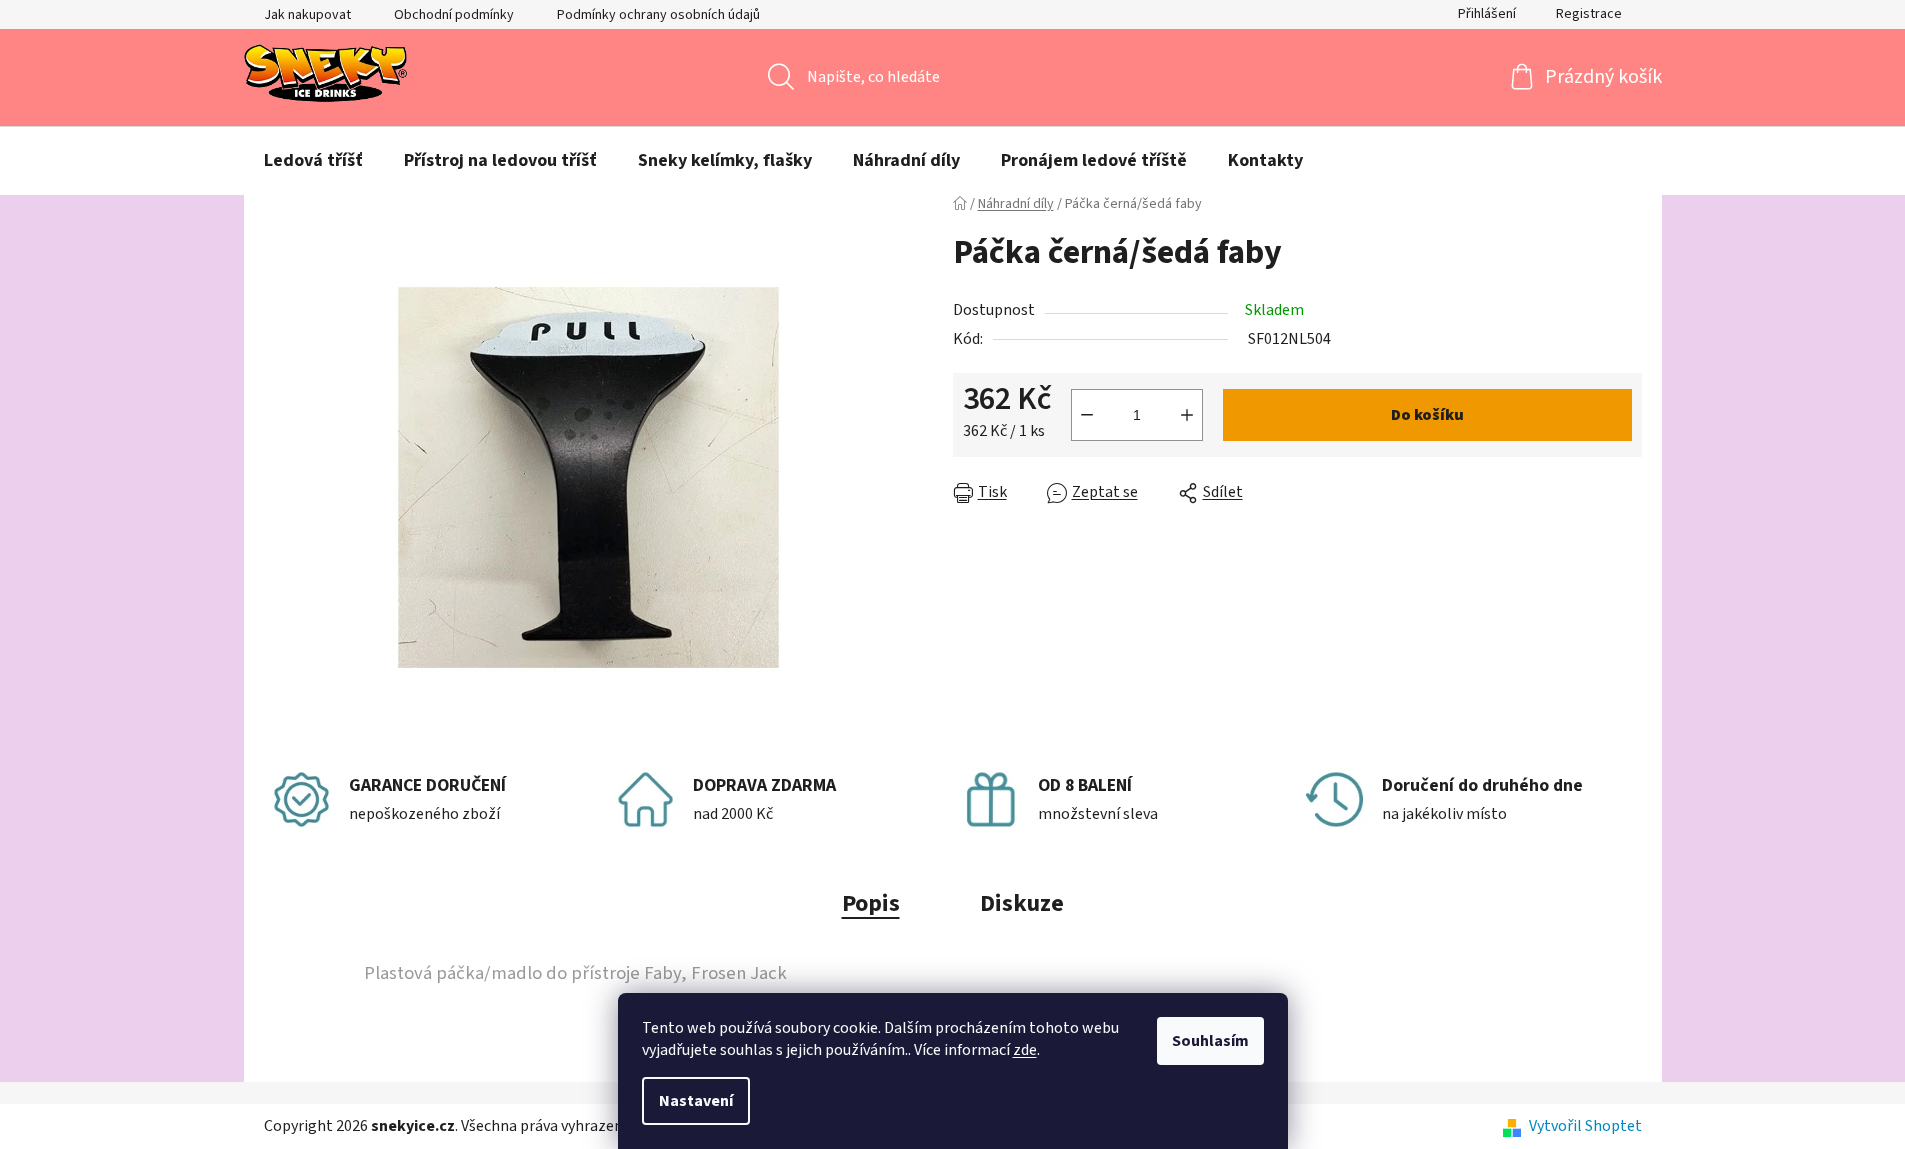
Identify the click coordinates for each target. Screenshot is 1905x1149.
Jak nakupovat (307, 15)
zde (1025, 1050)
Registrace (1589, 14)
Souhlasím (1210, 1041)
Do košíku (1427, 415)
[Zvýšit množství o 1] (1187, 415)
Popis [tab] (871, 903)
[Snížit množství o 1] (1087, 415)
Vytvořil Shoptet (1585, 1126)
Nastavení (696, 1101)
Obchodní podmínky (454, 15)
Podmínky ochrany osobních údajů (658, 15)
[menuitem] (313, 161)
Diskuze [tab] (1022, 903)
